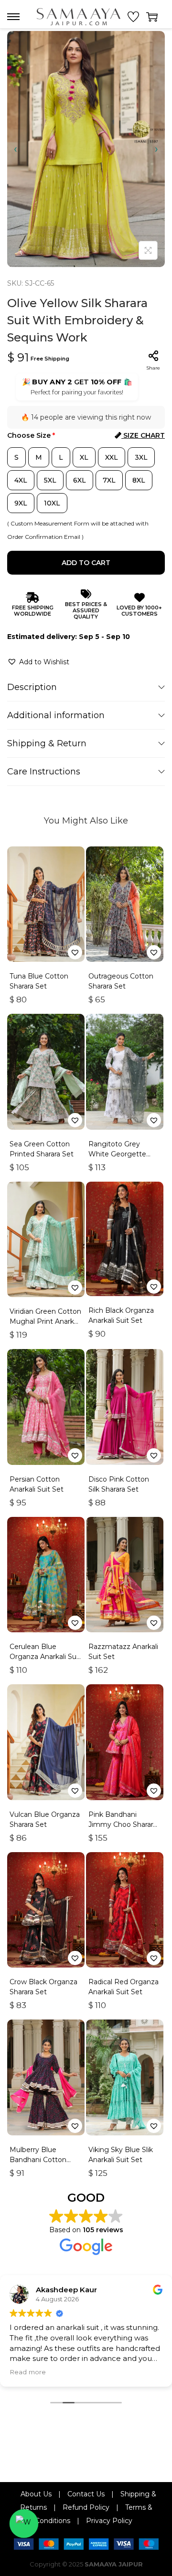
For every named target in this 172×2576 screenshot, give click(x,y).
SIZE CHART (143, 435)
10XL (52, 503)
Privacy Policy (109, 2521)
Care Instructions (44, 772)
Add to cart (86, 563)
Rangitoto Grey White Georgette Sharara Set (117, 1154)
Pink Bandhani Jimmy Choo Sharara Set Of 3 (123, 1824)
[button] (38, 662)
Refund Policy (86, 2507)
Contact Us (86, 2494)
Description (32, 687)
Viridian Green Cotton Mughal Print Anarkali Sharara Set (45, 1321)
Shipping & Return (47, 743)
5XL (50, 480)
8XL (139, 480)
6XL (80, 480)
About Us (36, 2494)
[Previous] (16, 149)
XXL (112, 457)
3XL (141, 457)
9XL (21, 503)
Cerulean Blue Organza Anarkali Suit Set (45, 1657)
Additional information (56, 715)
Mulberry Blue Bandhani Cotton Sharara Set (38, 2160)
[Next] (156, 149)
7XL (109, 480)
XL (84, 457)
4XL (21, 480)
